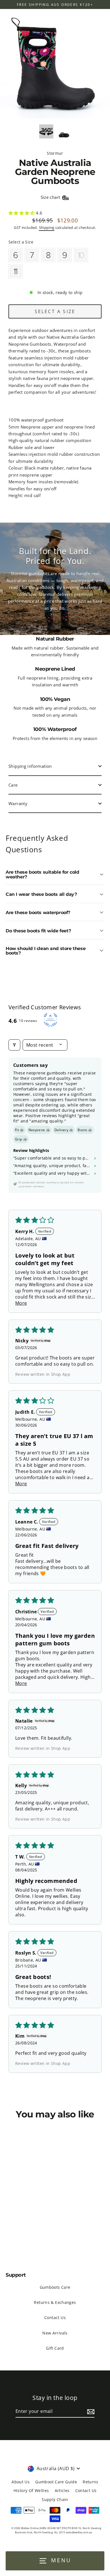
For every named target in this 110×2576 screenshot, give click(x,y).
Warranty (18, 803)
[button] (22, 213)
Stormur (55, 153)
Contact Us (55, 2318)
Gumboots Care (55, 2287)
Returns (91, 2482)
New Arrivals (55, 2333)
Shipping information (30, 766)
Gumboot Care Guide (56, 2482)
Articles (62, 2490)
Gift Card (55, 2348)
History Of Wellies (31, 2490)
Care (13, 785)
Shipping (47, 227)
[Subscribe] (90, 2412)
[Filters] (14, 1045)
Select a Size (21, 242)
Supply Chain (55, 2499)
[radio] (16, 255)
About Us (21, 2482)
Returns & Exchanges (55, 2302)
